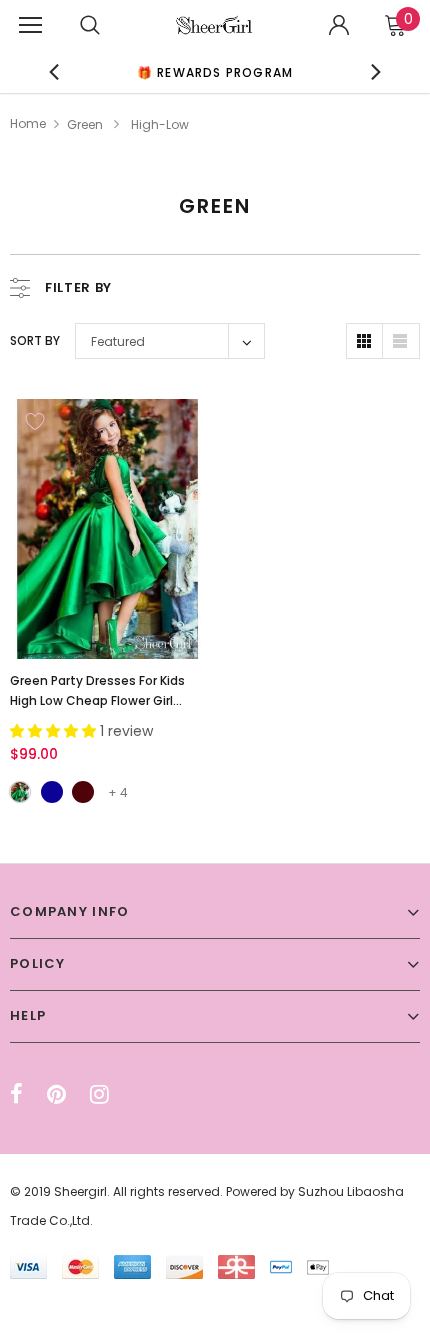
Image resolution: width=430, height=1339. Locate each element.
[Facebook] (16, 1094)
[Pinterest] (56, 1094)
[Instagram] (99, 1094)
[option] (215, 71)
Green (85, 124)
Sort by (35, 340)
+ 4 (118, 792)
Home (28, 123)
